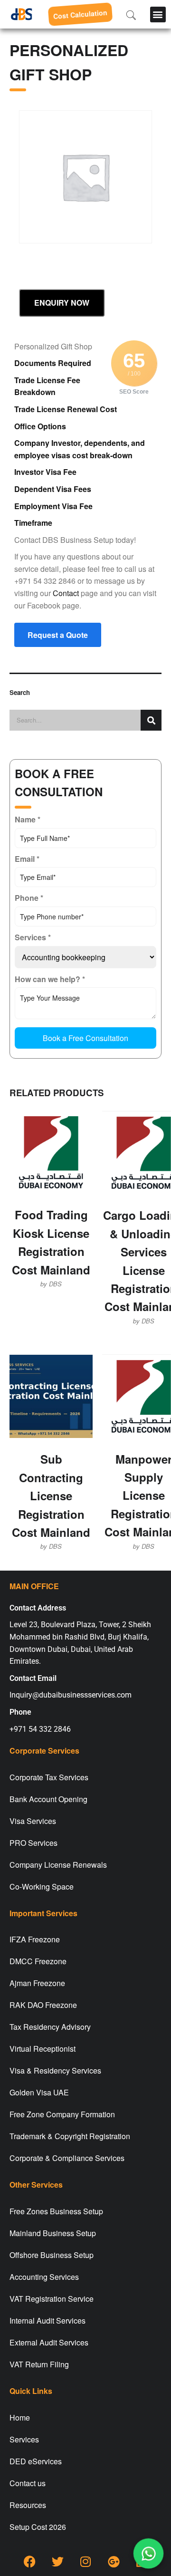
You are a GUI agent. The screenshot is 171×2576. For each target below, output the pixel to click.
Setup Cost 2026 (38, 2527)
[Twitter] (57, 2562)
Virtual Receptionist (43, 2049)
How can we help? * (50, 979)
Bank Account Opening (48, 1799)
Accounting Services (44, 2277)
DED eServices (36, 2461)
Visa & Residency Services (55, 2070)
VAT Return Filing (39, 2364)
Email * (27, 859)
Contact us (28, 2483)
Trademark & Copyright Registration (70, 2136)
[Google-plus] (114, 2562)
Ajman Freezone (37, 1983)
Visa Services (33, 1821)
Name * (28, 819)
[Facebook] (29, 2562)
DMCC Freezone (38, 1961)
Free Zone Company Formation (62, 2114)
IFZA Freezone (35, 1939)
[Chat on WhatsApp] (148, 2553)
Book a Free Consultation (85, 1038)
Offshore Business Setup (52, 2255)
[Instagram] (85, 2562)
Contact (66, 593)
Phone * (29, 898)
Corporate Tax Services (49, 1777)
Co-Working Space (42, 1886)
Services (24, 2439)
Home (20, 2417)
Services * (33, 937)
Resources (28, 2505)
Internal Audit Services (47, 2320)
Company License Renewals (58, 1865)
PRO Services (33, 1843)
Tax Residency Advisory (50, 2027)
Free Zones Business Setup (56, 2211)
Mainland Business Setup (53, 2233)
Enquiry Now (62, 303)
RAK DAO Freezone (43, 2005)
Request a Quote (58, 635)
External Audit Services (49, 2342)
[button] (158, 14)
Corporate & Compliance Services (67, 2158)
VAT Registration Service (52, 2299)
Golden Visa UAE (39, 2092)
